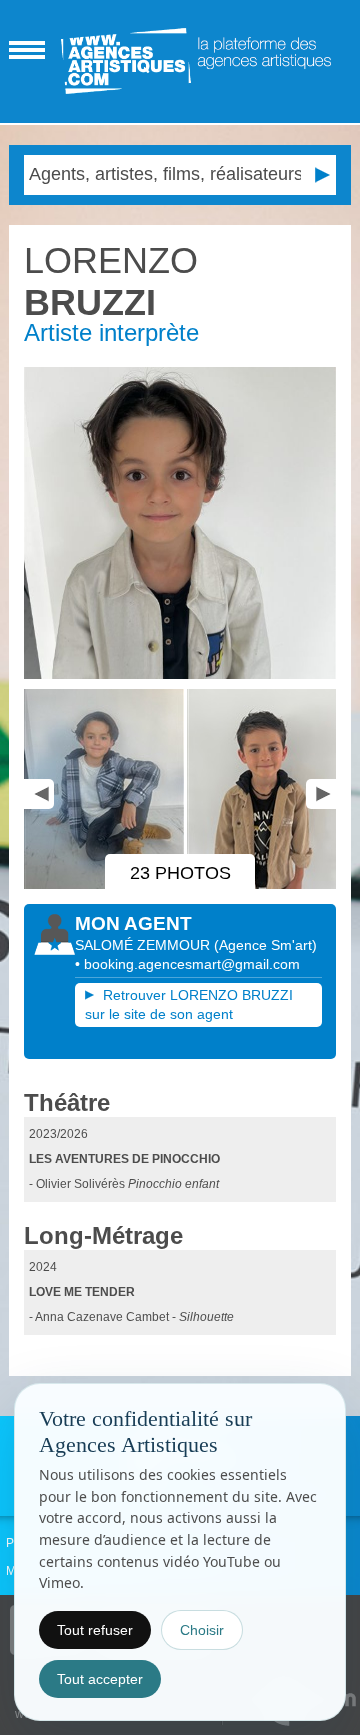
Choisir (202, 1630)
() (265, 945)
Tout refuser (95, 1630)
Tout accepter (100, 1679)
